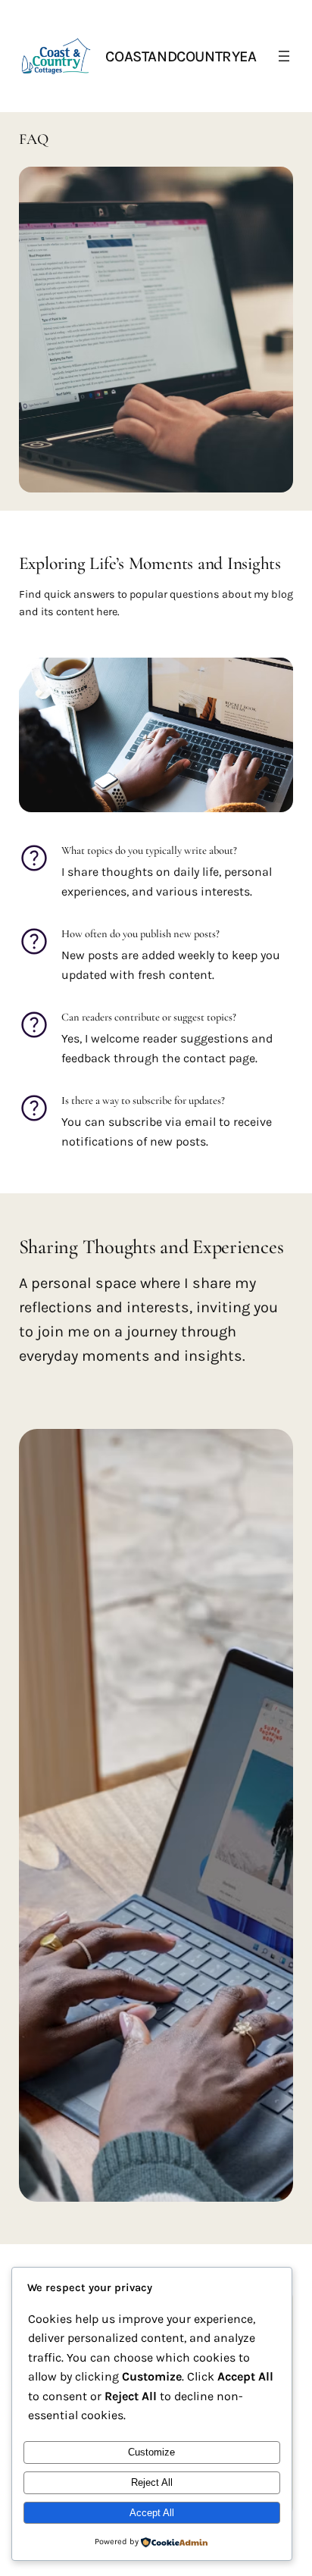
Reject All (152, 2482)
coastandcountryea (181, 56)
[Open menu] (284, 56)
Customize (151, 2452)
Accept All (152, 2513)
